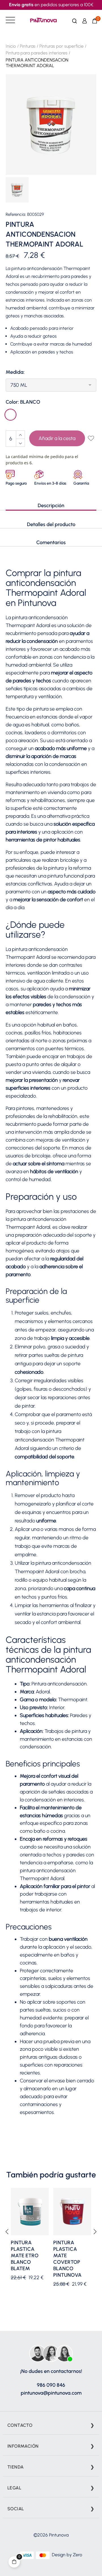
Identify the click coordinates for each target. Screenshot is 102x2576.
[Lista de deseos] (91, 439)
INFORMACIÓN (23, 2446)
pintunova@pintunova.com (51, 2393)
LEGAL (14, 2488)
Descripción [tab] (51, 505)
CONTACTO (20, 2425)
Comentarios (51, 542)
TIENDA (15, 2467)
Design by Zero (67, 2555)
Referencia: (16, 215)
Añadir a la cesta (57, 438)
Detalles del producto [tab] (51, 524)
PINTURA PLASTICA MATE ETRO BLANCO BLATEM (25, 2256)
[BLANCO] (11, 415)
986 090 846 (51, 2385)
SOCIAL (16, 2509)
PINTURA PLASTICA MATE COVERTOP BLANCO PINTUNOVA (67, 2259)
